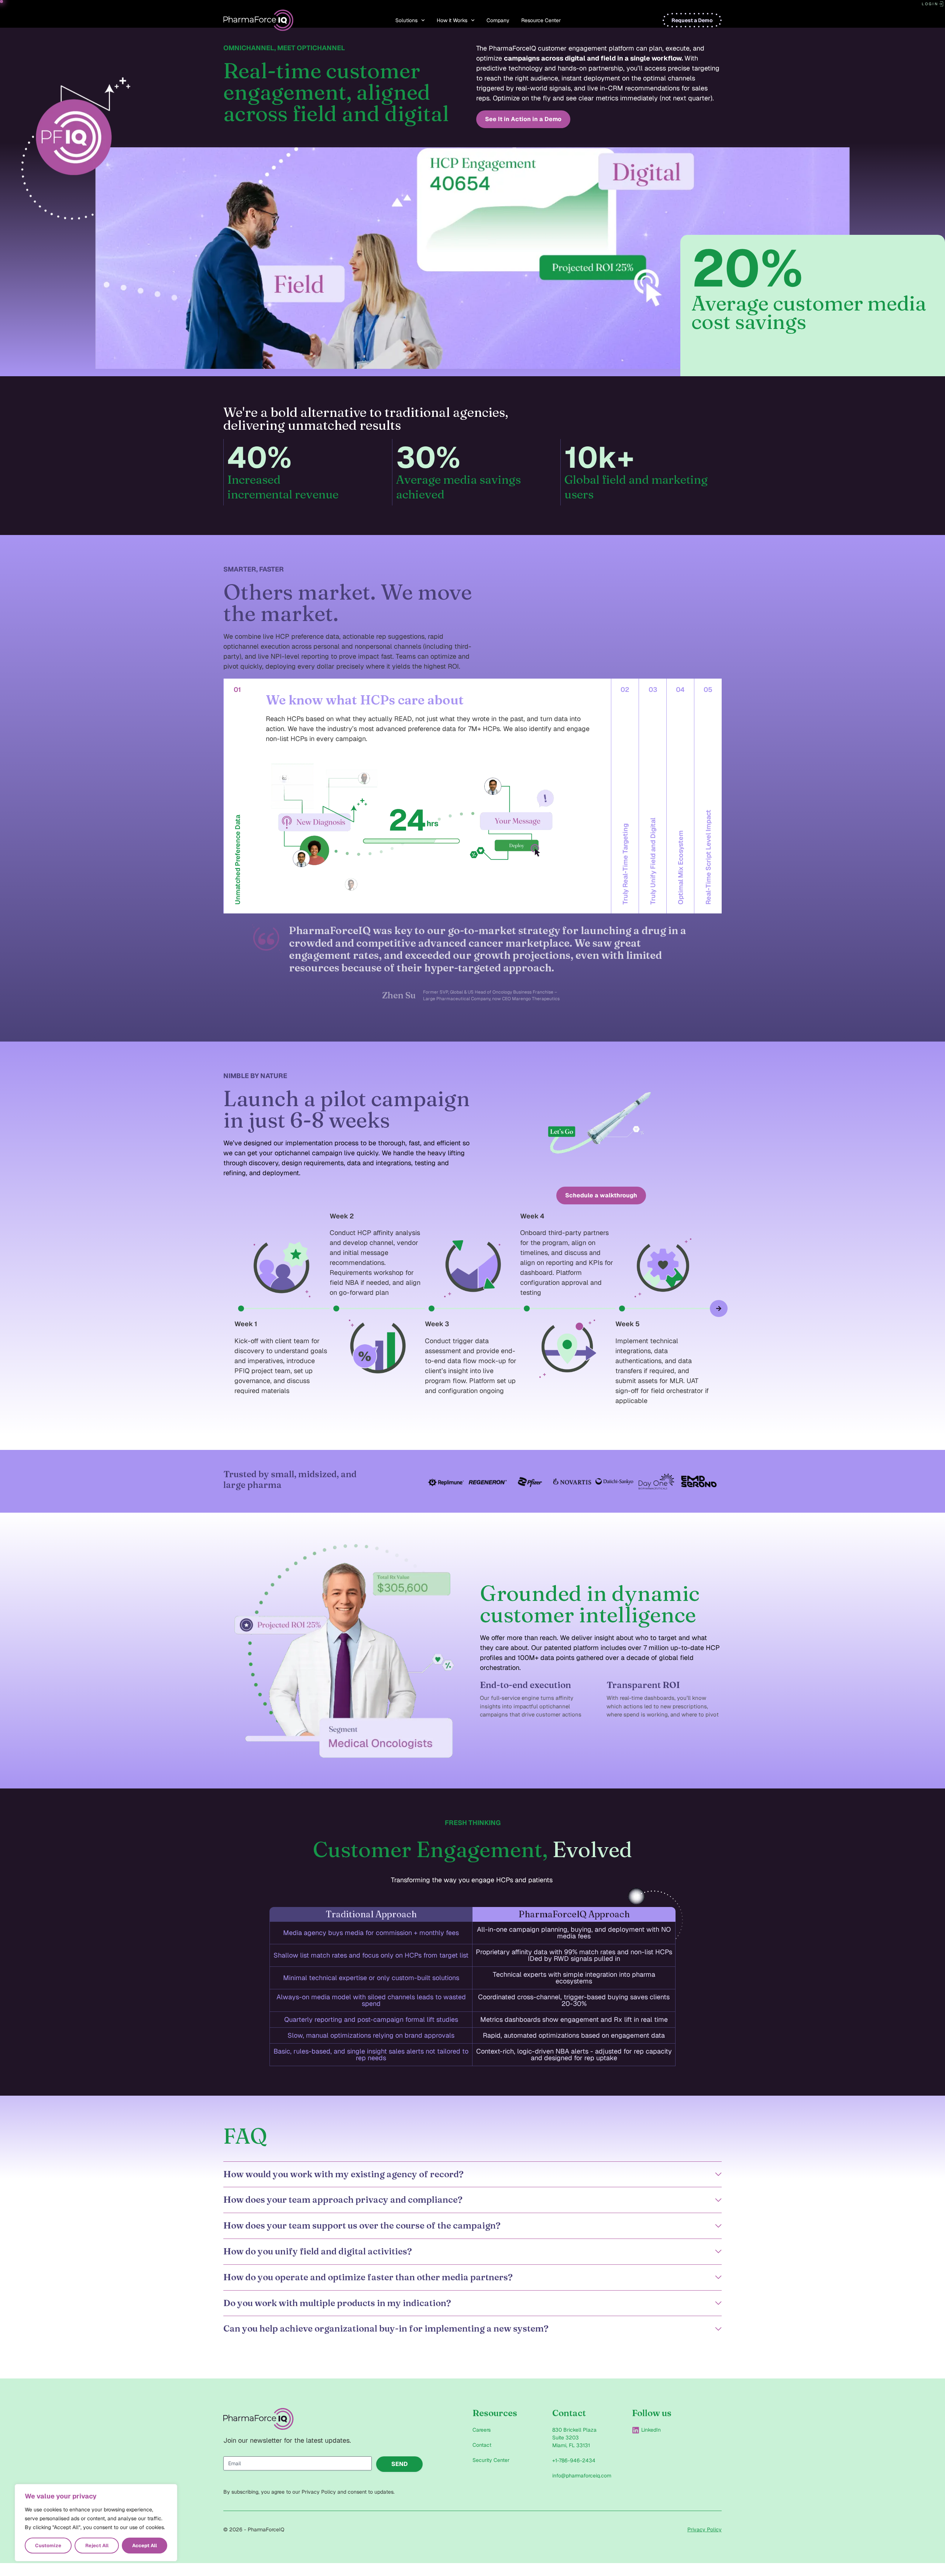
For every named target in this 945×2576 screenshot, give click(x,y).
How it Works (452, 20)
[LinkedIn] (636, 2430)
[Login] (941, 4)
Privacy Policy (705, 2529)
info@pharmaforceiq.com (582, 2476)
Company (498, 20)
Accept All (145, 2546)
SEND (400, 2464)
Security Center (491, 2460)
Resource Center (541, 20)
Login (930, 4)
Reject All (97, 2546)
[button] (226, 1308)
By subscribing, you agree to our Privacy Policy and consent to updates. (309, 2492)
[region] (96, 2523)
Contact (482, 2445)
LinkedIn (651, 2430)
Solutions (406, 20)
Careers (482, 2430)
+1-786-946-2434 (574, 2460)
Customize (48, 2546)
